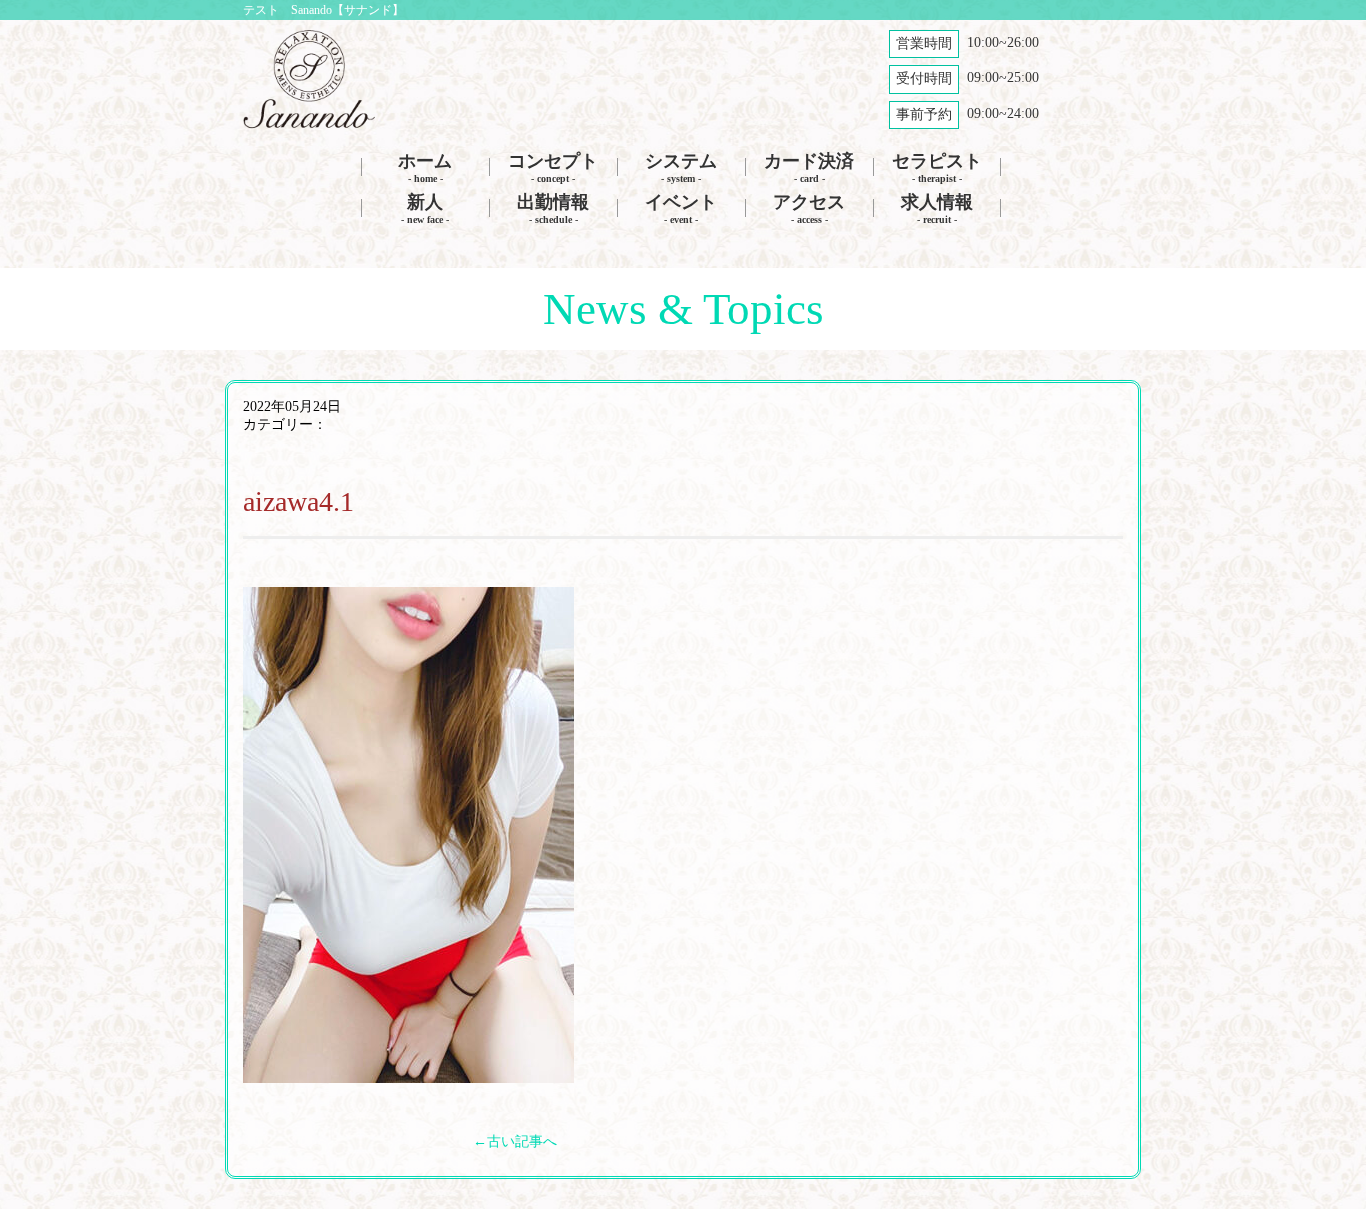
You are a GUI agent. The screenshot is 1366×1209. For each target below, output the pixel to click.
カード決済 (809, 167)
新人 (425, 208)
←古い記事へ (515, 1141)
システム (681, 167)
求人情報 (937, 208)
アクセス (809, 208)
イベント (681, 208)
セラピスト (937, 167)
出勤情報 (553, 208)
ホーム (425, 167)
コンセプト (553, 167)
